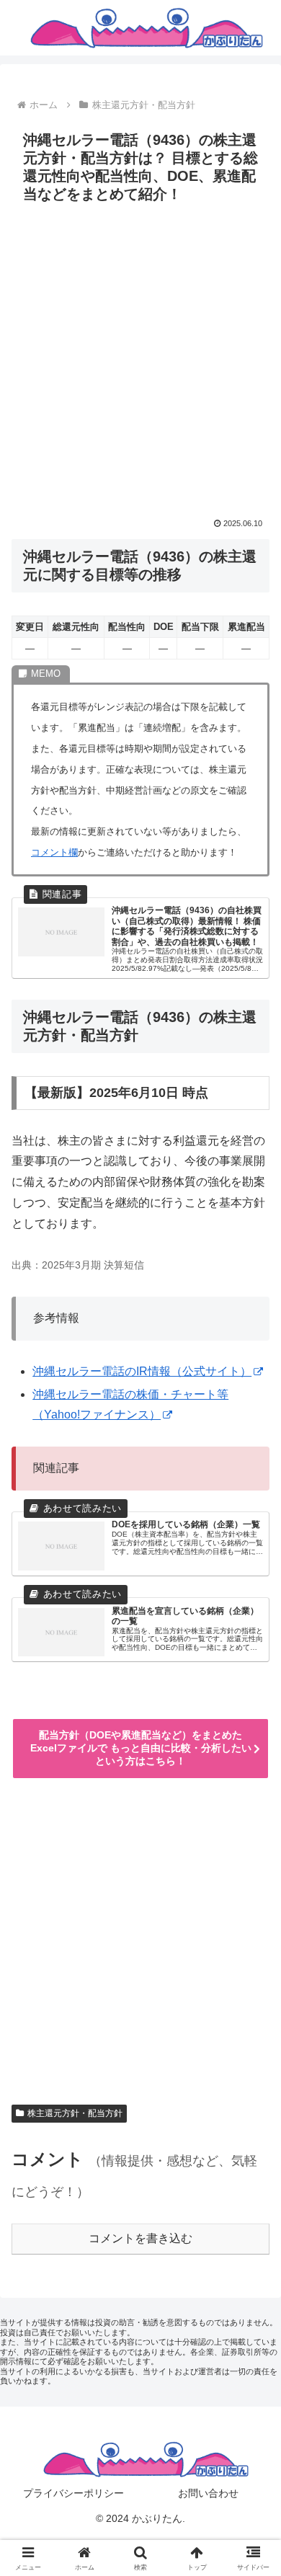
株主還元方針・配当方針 (75, 2113)
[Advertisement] (140, 357)
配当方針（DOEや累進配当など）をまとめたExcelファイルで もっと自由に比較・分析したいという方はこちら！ (141, 1748)
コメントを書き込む (140, 2238)
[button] (253, 2030)
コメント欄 (54, 852)
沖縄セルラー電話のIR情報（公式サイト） (142, 1371)
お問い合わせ (208, 2493)
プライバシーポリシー (73, 2493)
